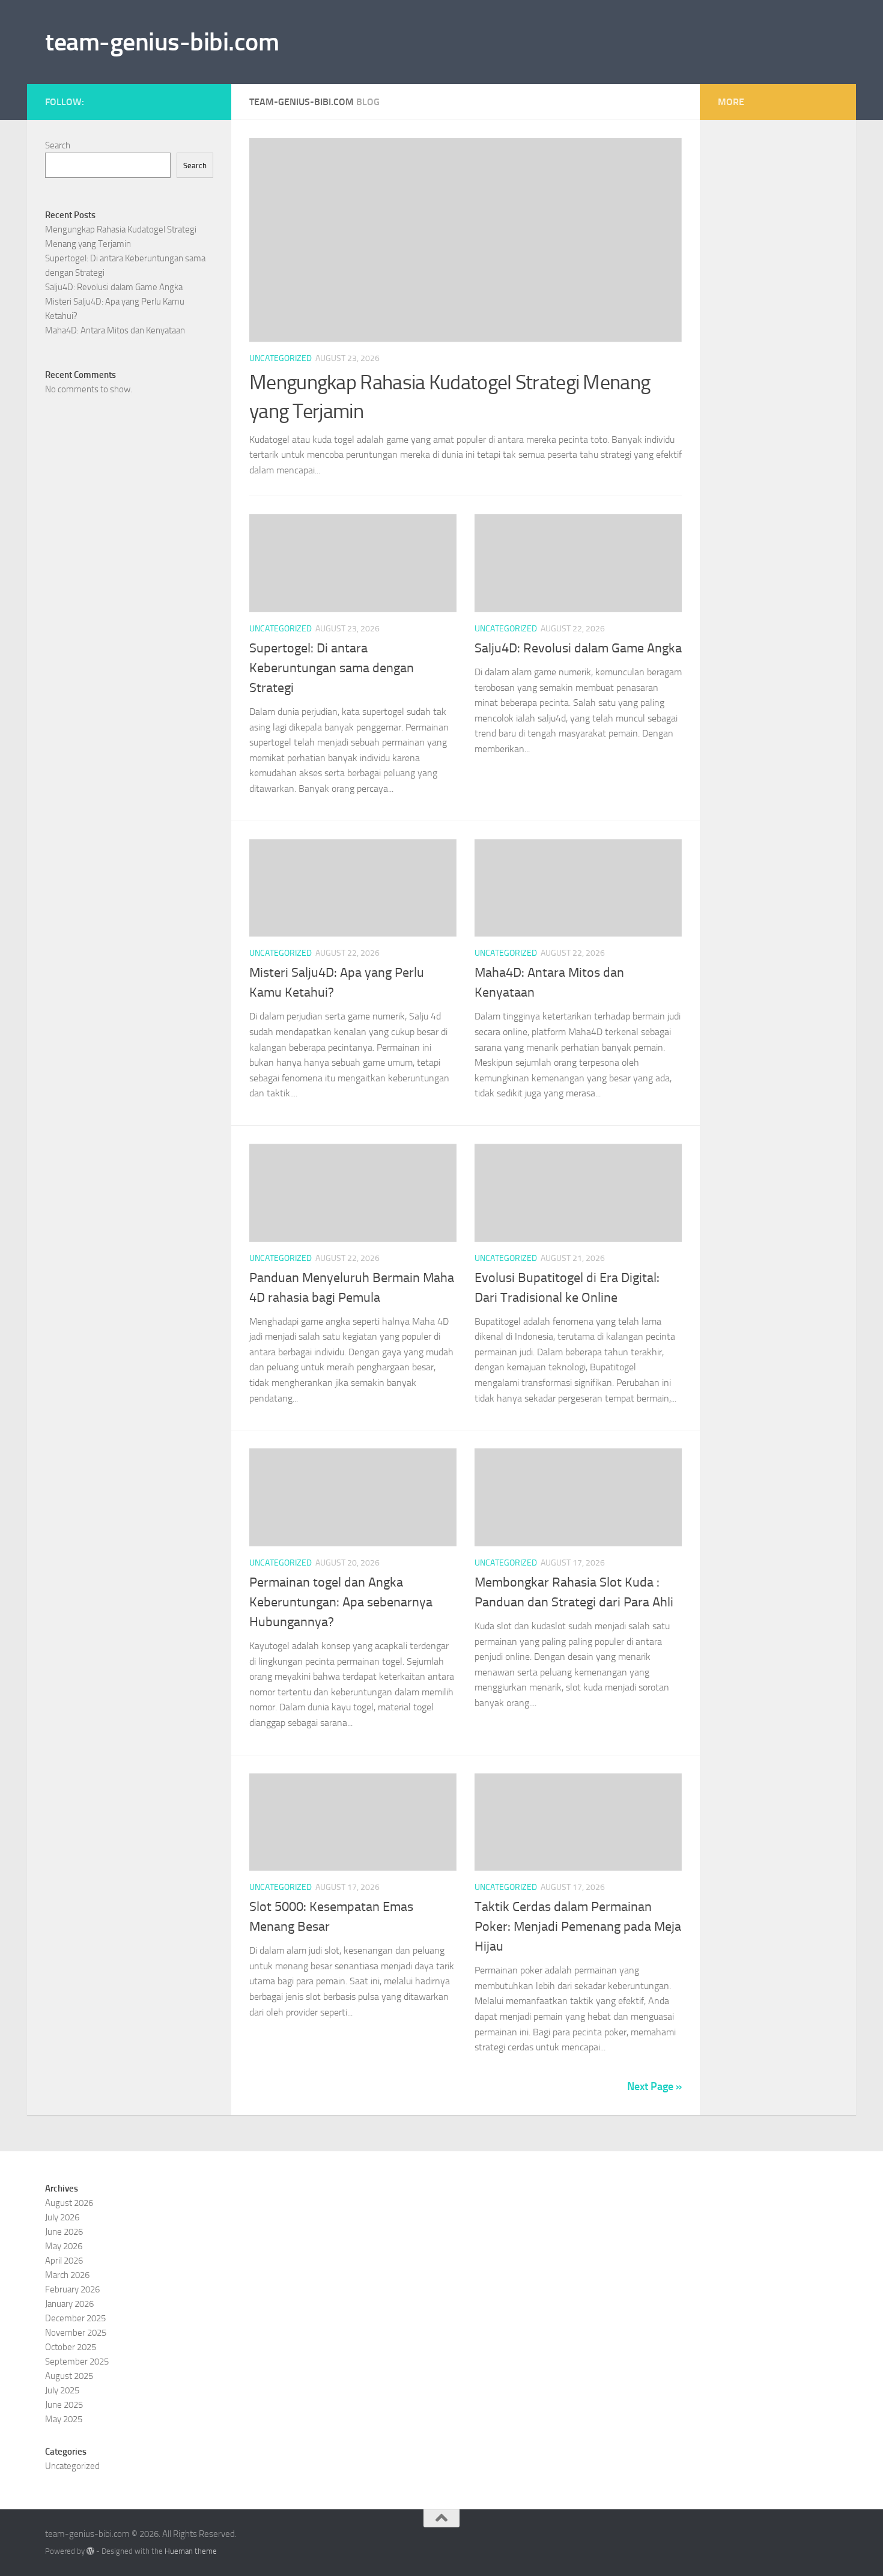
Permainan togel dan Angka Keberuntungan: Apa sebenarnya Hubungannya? (341, 1602)
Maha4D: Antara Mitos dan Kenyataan (115, 330)
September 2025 (77, 2362)
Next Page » (654, 2086)
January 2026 (69, 2304)
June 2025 (64, 2405)
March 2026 (67, 2275)
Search (58, 145)
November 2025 (76, 2333)
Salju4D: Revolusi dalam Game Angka (578, 648)
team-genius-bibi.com (162, 42)
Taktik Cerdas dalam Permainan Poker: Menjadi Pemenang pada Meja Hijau (578, 1927)
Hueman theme (191, 2551)
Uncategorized (281, 358)
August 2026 (69, 2203)
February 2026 (72, 2289)
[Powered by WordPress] (90, 2551)
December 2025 (75, 2318)
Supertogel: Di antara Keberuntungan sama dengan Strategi (332, 668)
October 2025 (71, 2347)
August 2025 (69, 2376)
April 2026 (64, 2261)
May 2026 (64, 2246)
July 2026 (62, 2217)
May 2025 (64, 2419)
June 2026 (64, 2232)
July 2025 (62, 2390)
